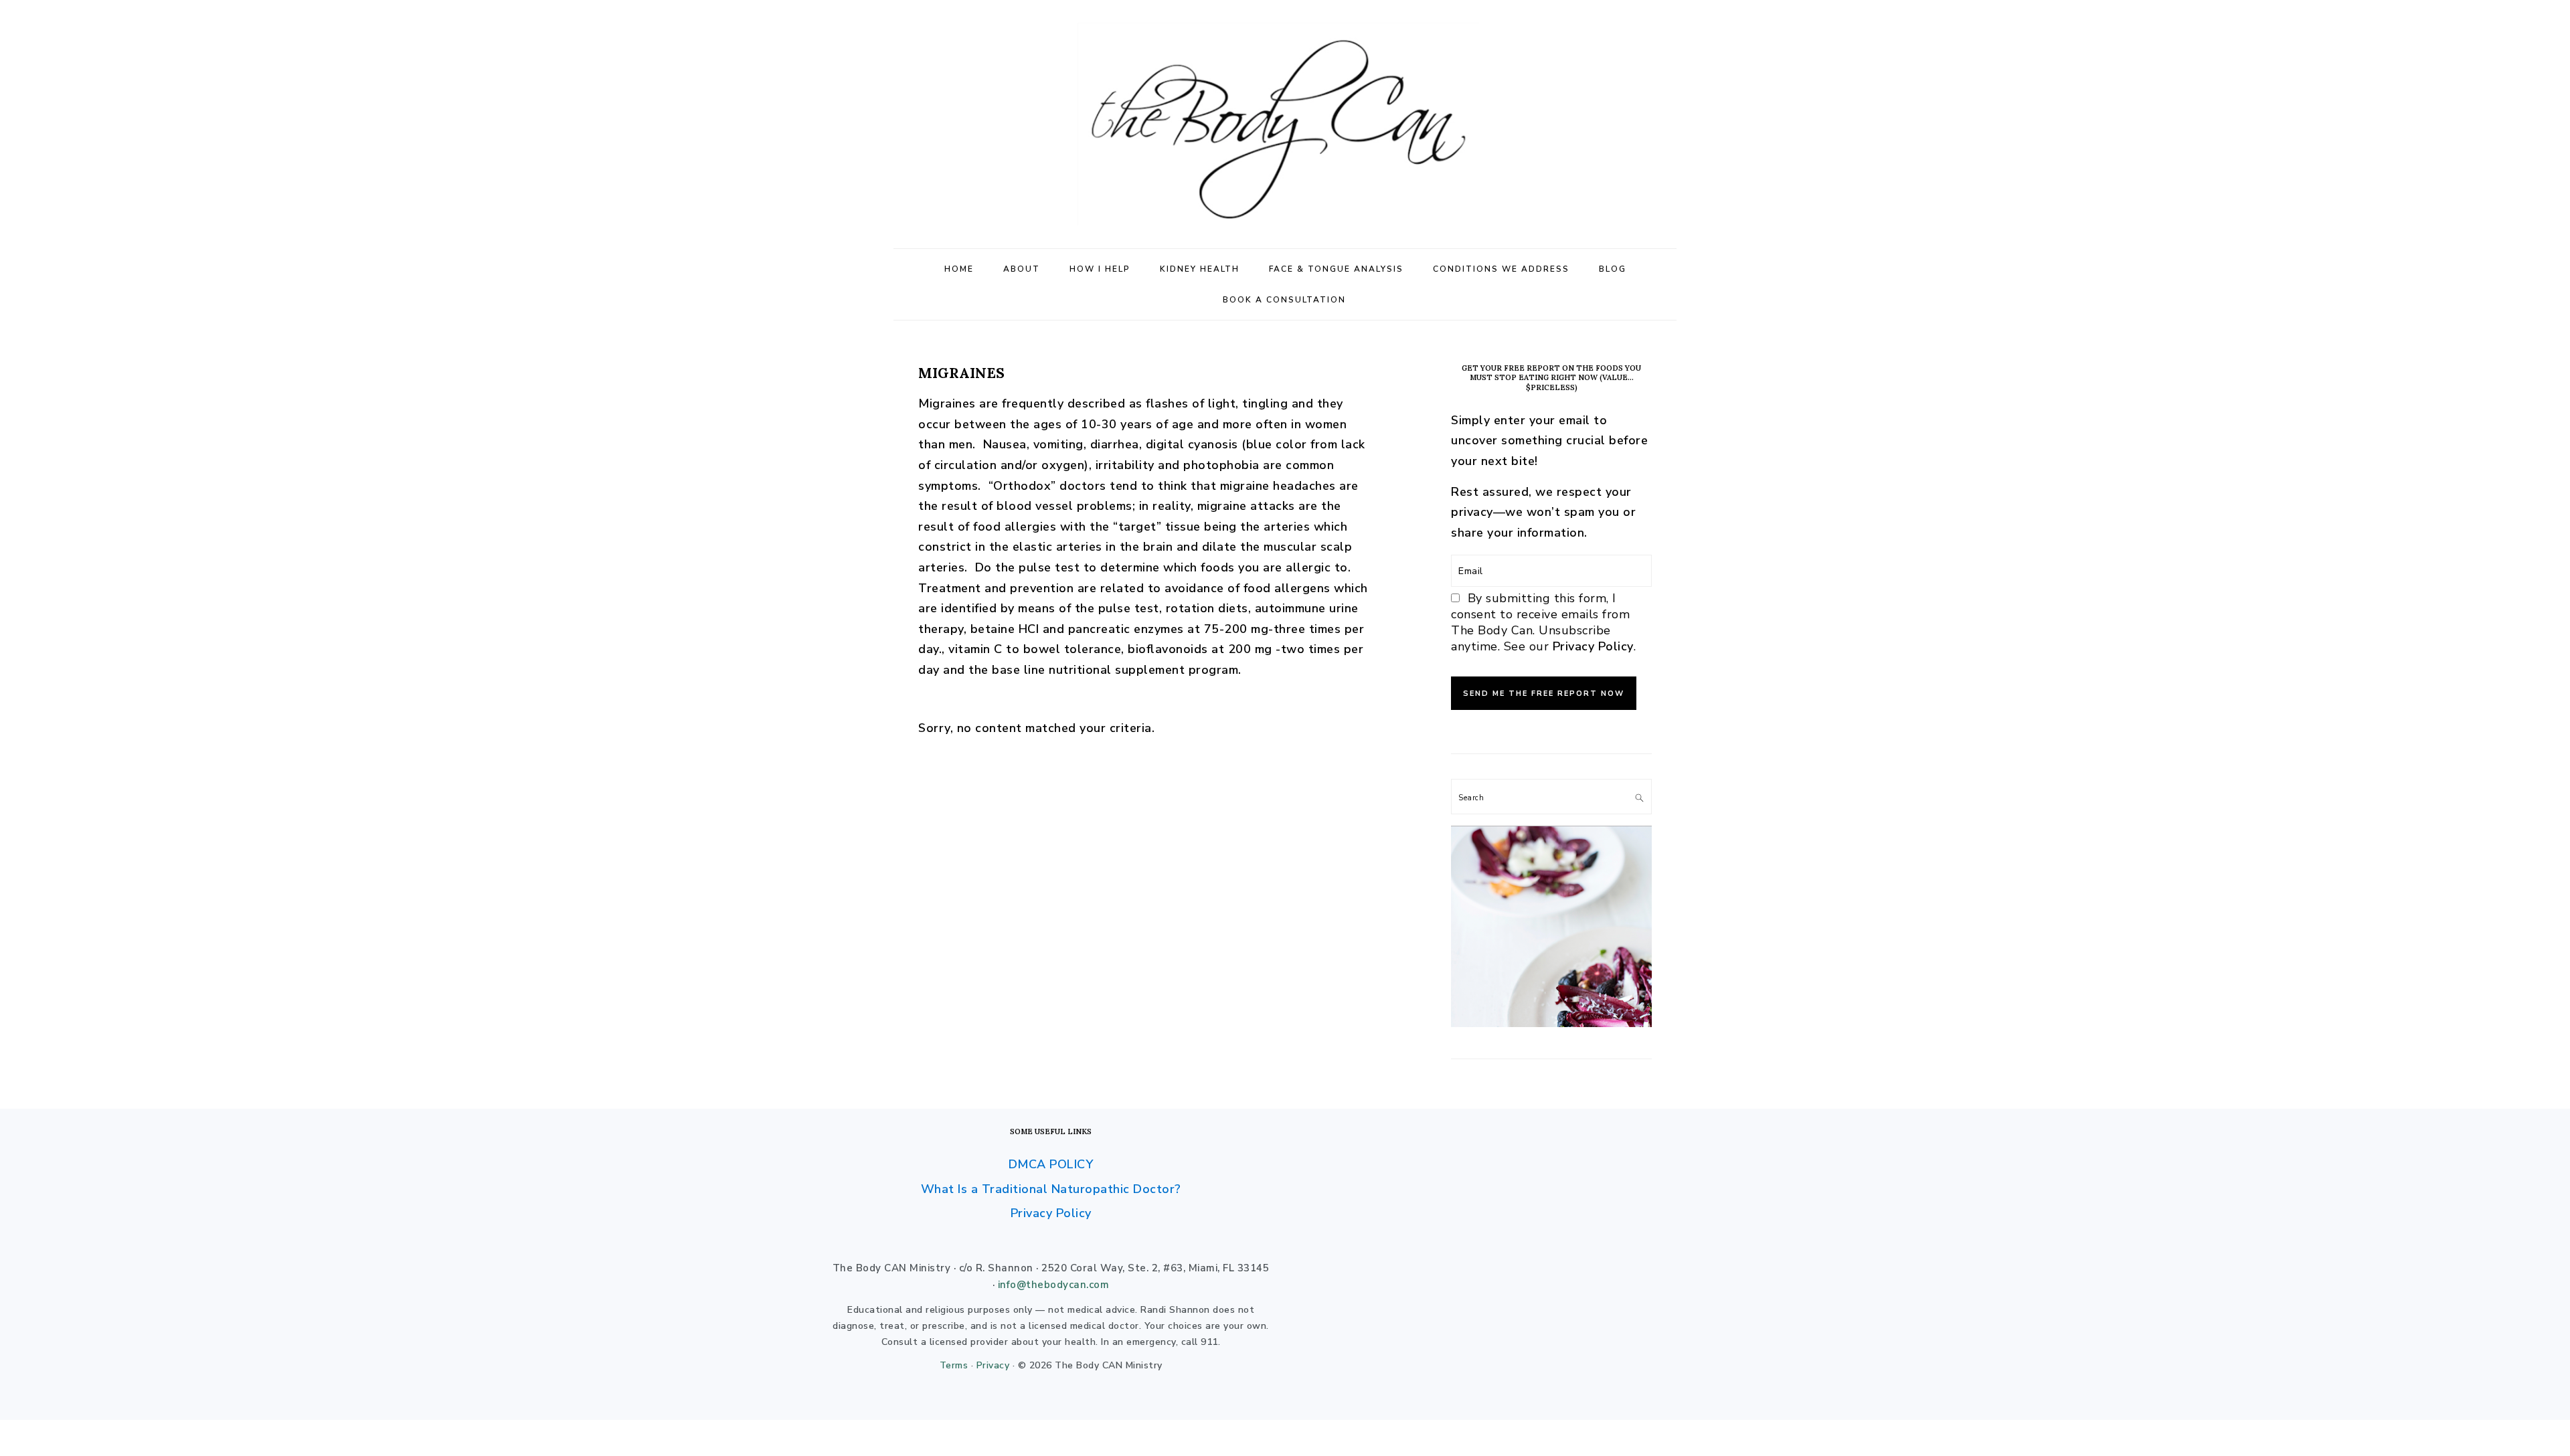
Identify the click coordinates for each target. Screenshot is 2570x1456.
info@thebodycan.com (1054, 1285)
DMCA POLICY (1051, 1164)
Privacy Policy (1593, 646)
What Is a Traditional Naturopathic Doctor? (1051, 1189)
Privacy (993, 1365)
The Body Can (1285, 124)
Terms (954, 1365)
